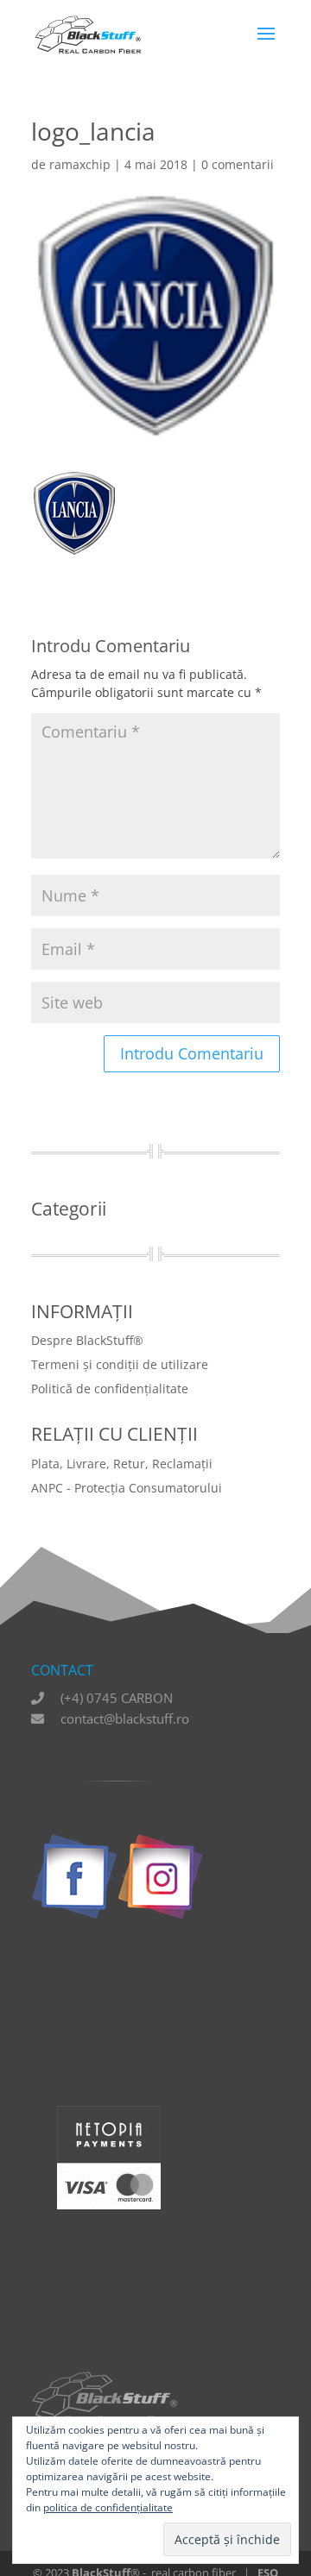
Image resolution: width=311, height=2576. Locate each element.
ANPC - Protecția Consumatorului (127, 1488)
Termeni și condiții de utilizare (120, 1364)
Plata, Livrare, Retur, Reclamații (122, 1464)
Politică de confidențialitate (110, 1389)
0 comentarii (238, 164)
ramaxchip (80, 164)
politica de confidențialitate (108, 2507)
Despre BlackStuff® (87, 1340)
